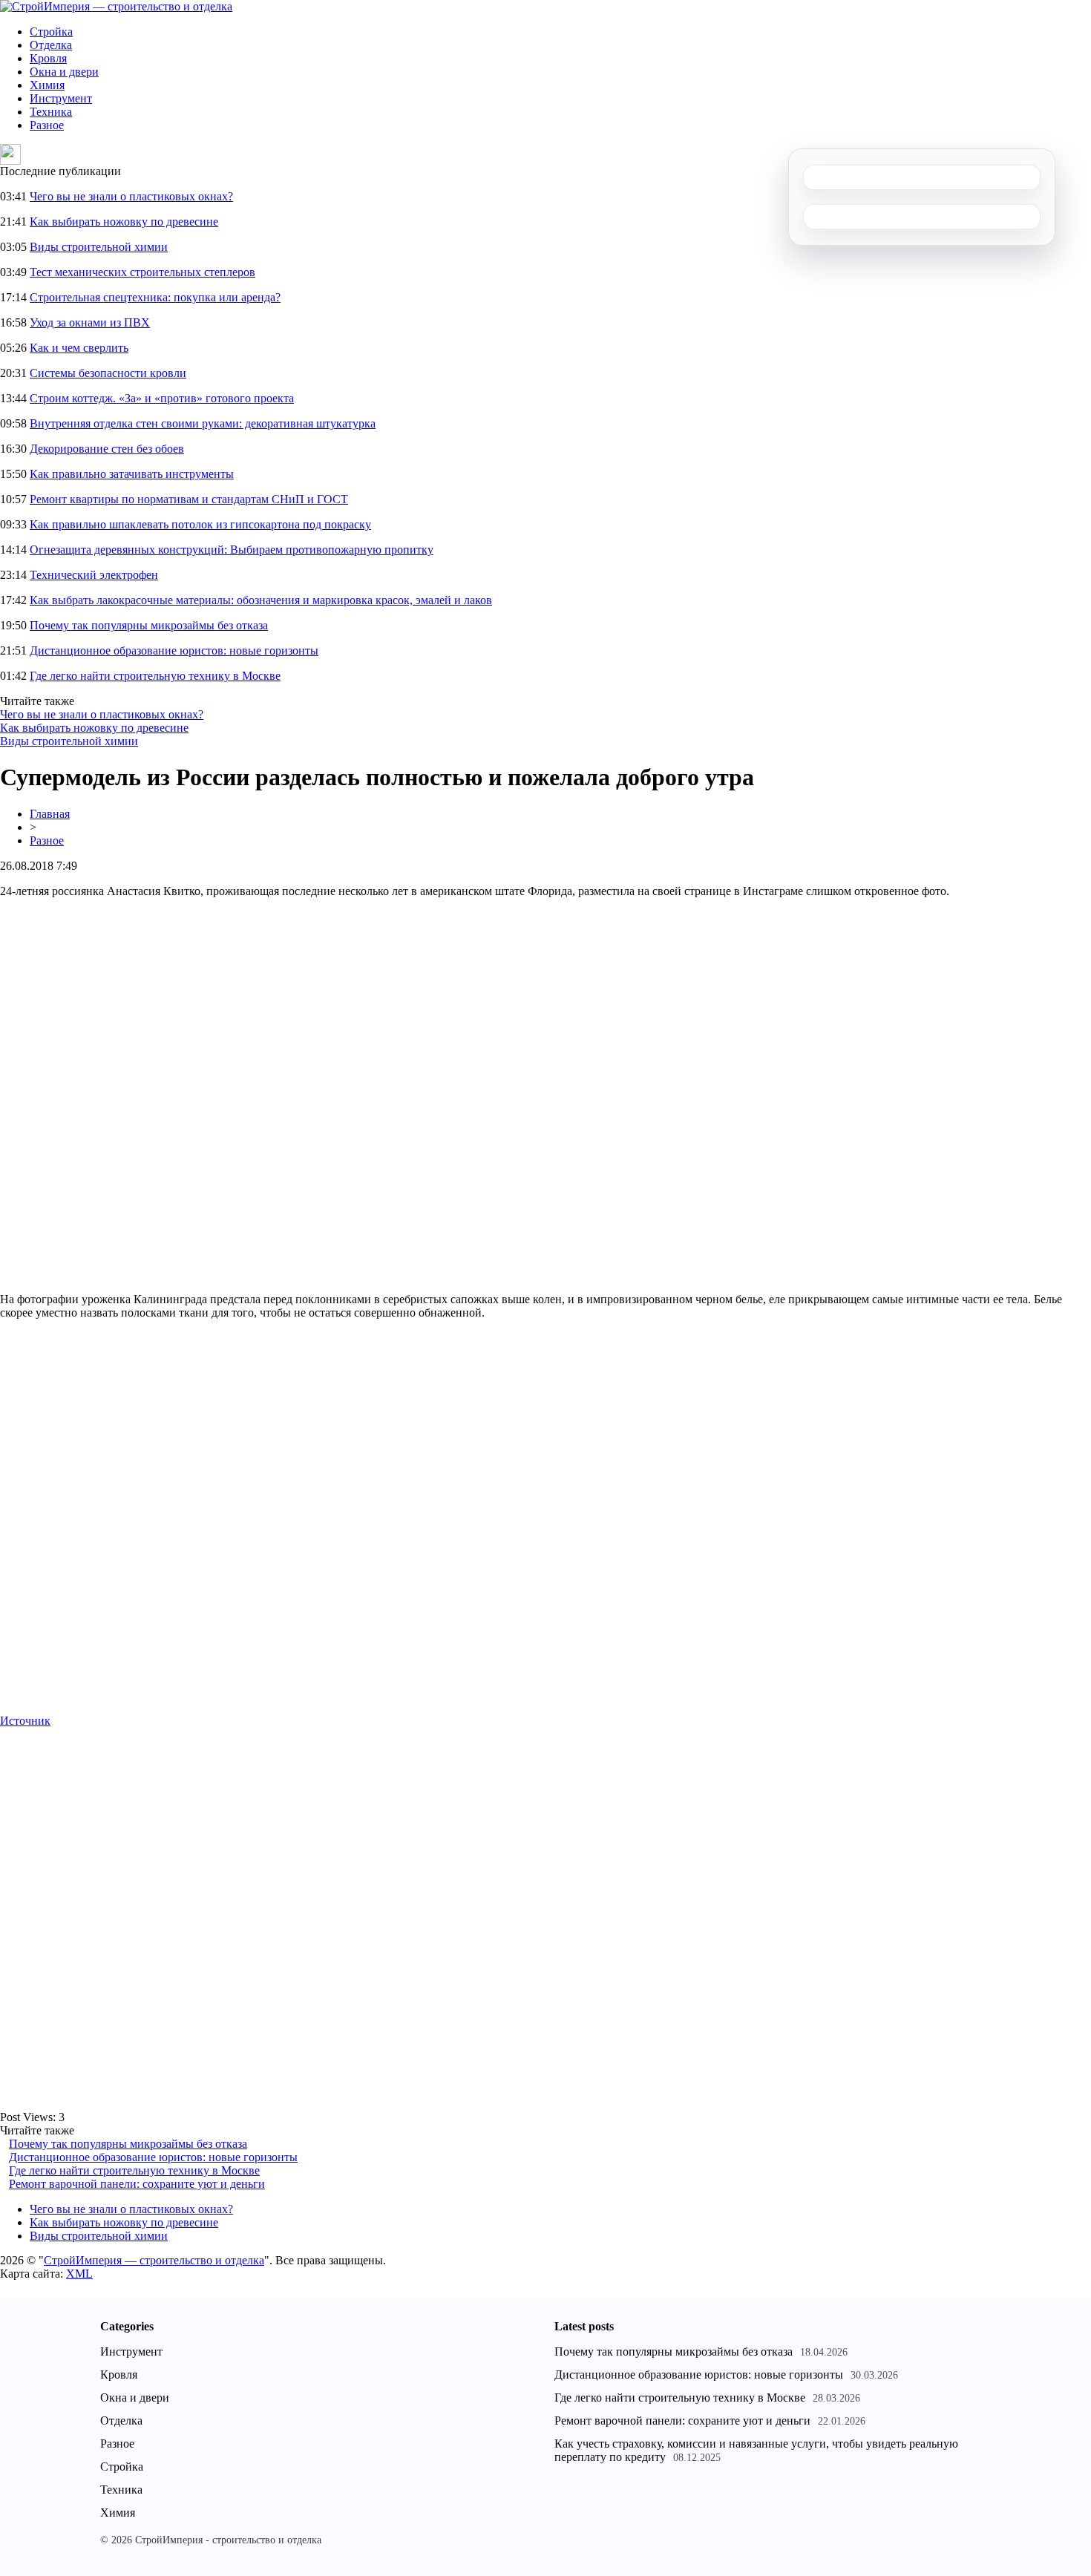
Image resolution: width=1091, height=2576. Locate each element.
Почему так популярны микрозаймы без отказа (149, 625)
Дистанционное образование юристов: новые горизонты (174, 650)
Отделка (51, 45)
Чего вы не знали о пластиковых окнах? (131, 196)
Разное (47, 125)
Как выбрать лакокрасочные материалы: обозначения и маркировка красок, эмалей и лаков (261, 600)
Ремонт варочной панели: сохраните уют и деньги (137, 2184)
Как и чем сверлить (79, 348)
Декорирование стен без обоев (107, 449)
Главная (50, 814)
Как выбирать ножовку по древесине (124, 222)
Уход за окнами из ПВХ (90, 322)
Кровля (48, 58)
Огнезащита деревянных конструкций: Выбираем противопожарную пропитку (232, 550)
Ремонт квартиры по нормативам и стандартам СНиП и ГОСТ (189, 499)
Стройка (51, 32)
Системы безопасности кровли (108, 373)
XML (79, 2274)
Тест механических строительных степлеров (142, 272)
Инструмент (61, 98)
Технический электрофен (94, 575)
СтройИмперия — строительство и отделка (154, 2260)
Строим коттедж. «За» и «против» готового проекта (162, 398)
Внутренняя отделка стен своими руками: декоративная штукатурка (203, 423)
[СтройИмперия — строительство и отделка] (116, 6)
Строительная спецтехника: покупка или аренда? (155, 297)
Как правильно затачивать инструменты (132, 474)
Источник (25, 1721)
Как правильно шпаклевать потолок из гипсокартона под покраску (200, 524)
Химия (47, 85)
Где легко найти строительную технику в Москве (155, 676)
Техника (51, 112)
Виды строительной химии (99, 247)
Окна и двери (64, 72)
